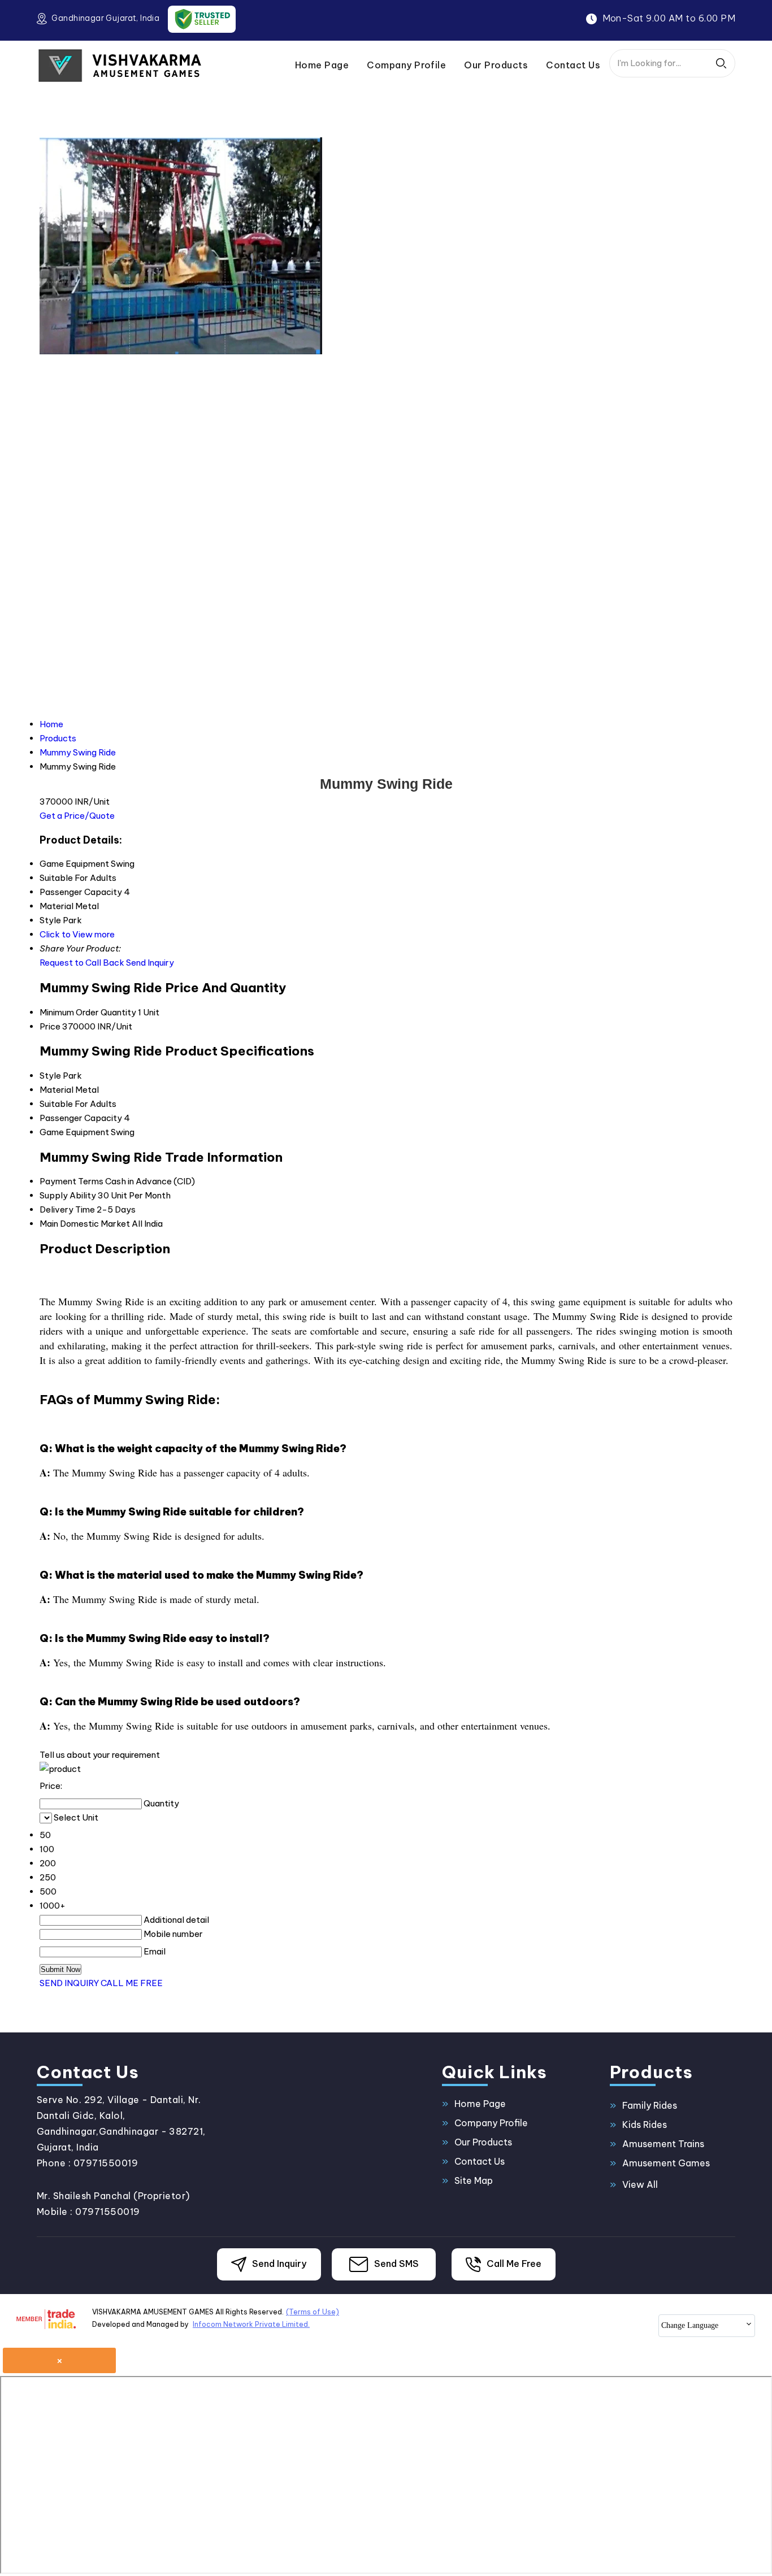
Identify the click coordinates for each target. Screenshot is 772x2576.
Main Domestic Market (85, 1224)
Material (57, 1090)
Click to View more (77, 934)
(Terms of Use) (313, 2312)
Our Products (496, 65)
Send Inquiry (150, 963)
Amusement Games (666, 2163)
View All (640, 2184)
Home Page (322, 65)
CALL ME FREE (132, 1983)
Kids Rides (645, 2125)
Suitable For (64, 1104)
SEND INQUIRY (69, 1983)
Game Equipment (74, 1132)
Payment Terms (71, 1181)
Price (50, 1026)
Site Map (474, 2180)
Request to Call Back (82, 963)
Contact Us (573, 65)
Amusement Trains (663, 2144)
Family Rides (650, 2105)
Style (50, 1076)
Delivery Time (67, 1209)
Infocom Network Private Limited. (251, 2324)
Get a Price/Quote (77, 816)
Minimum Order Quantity (88, 1012)
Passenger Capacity (81, 1118)
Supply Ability (68, 1195)
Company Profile (406, 65)
